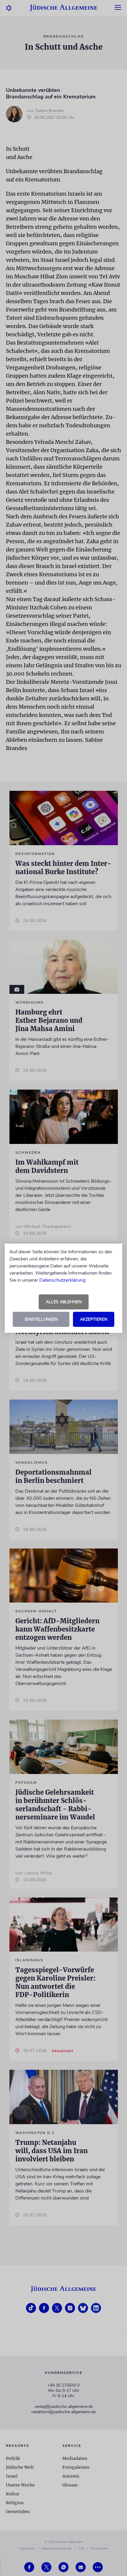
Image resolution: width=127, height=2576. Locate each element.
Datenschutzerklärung (62, 1280)
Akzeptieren (94, 1319)
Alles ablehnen (64, 1302)
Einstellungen (41, 1319)
